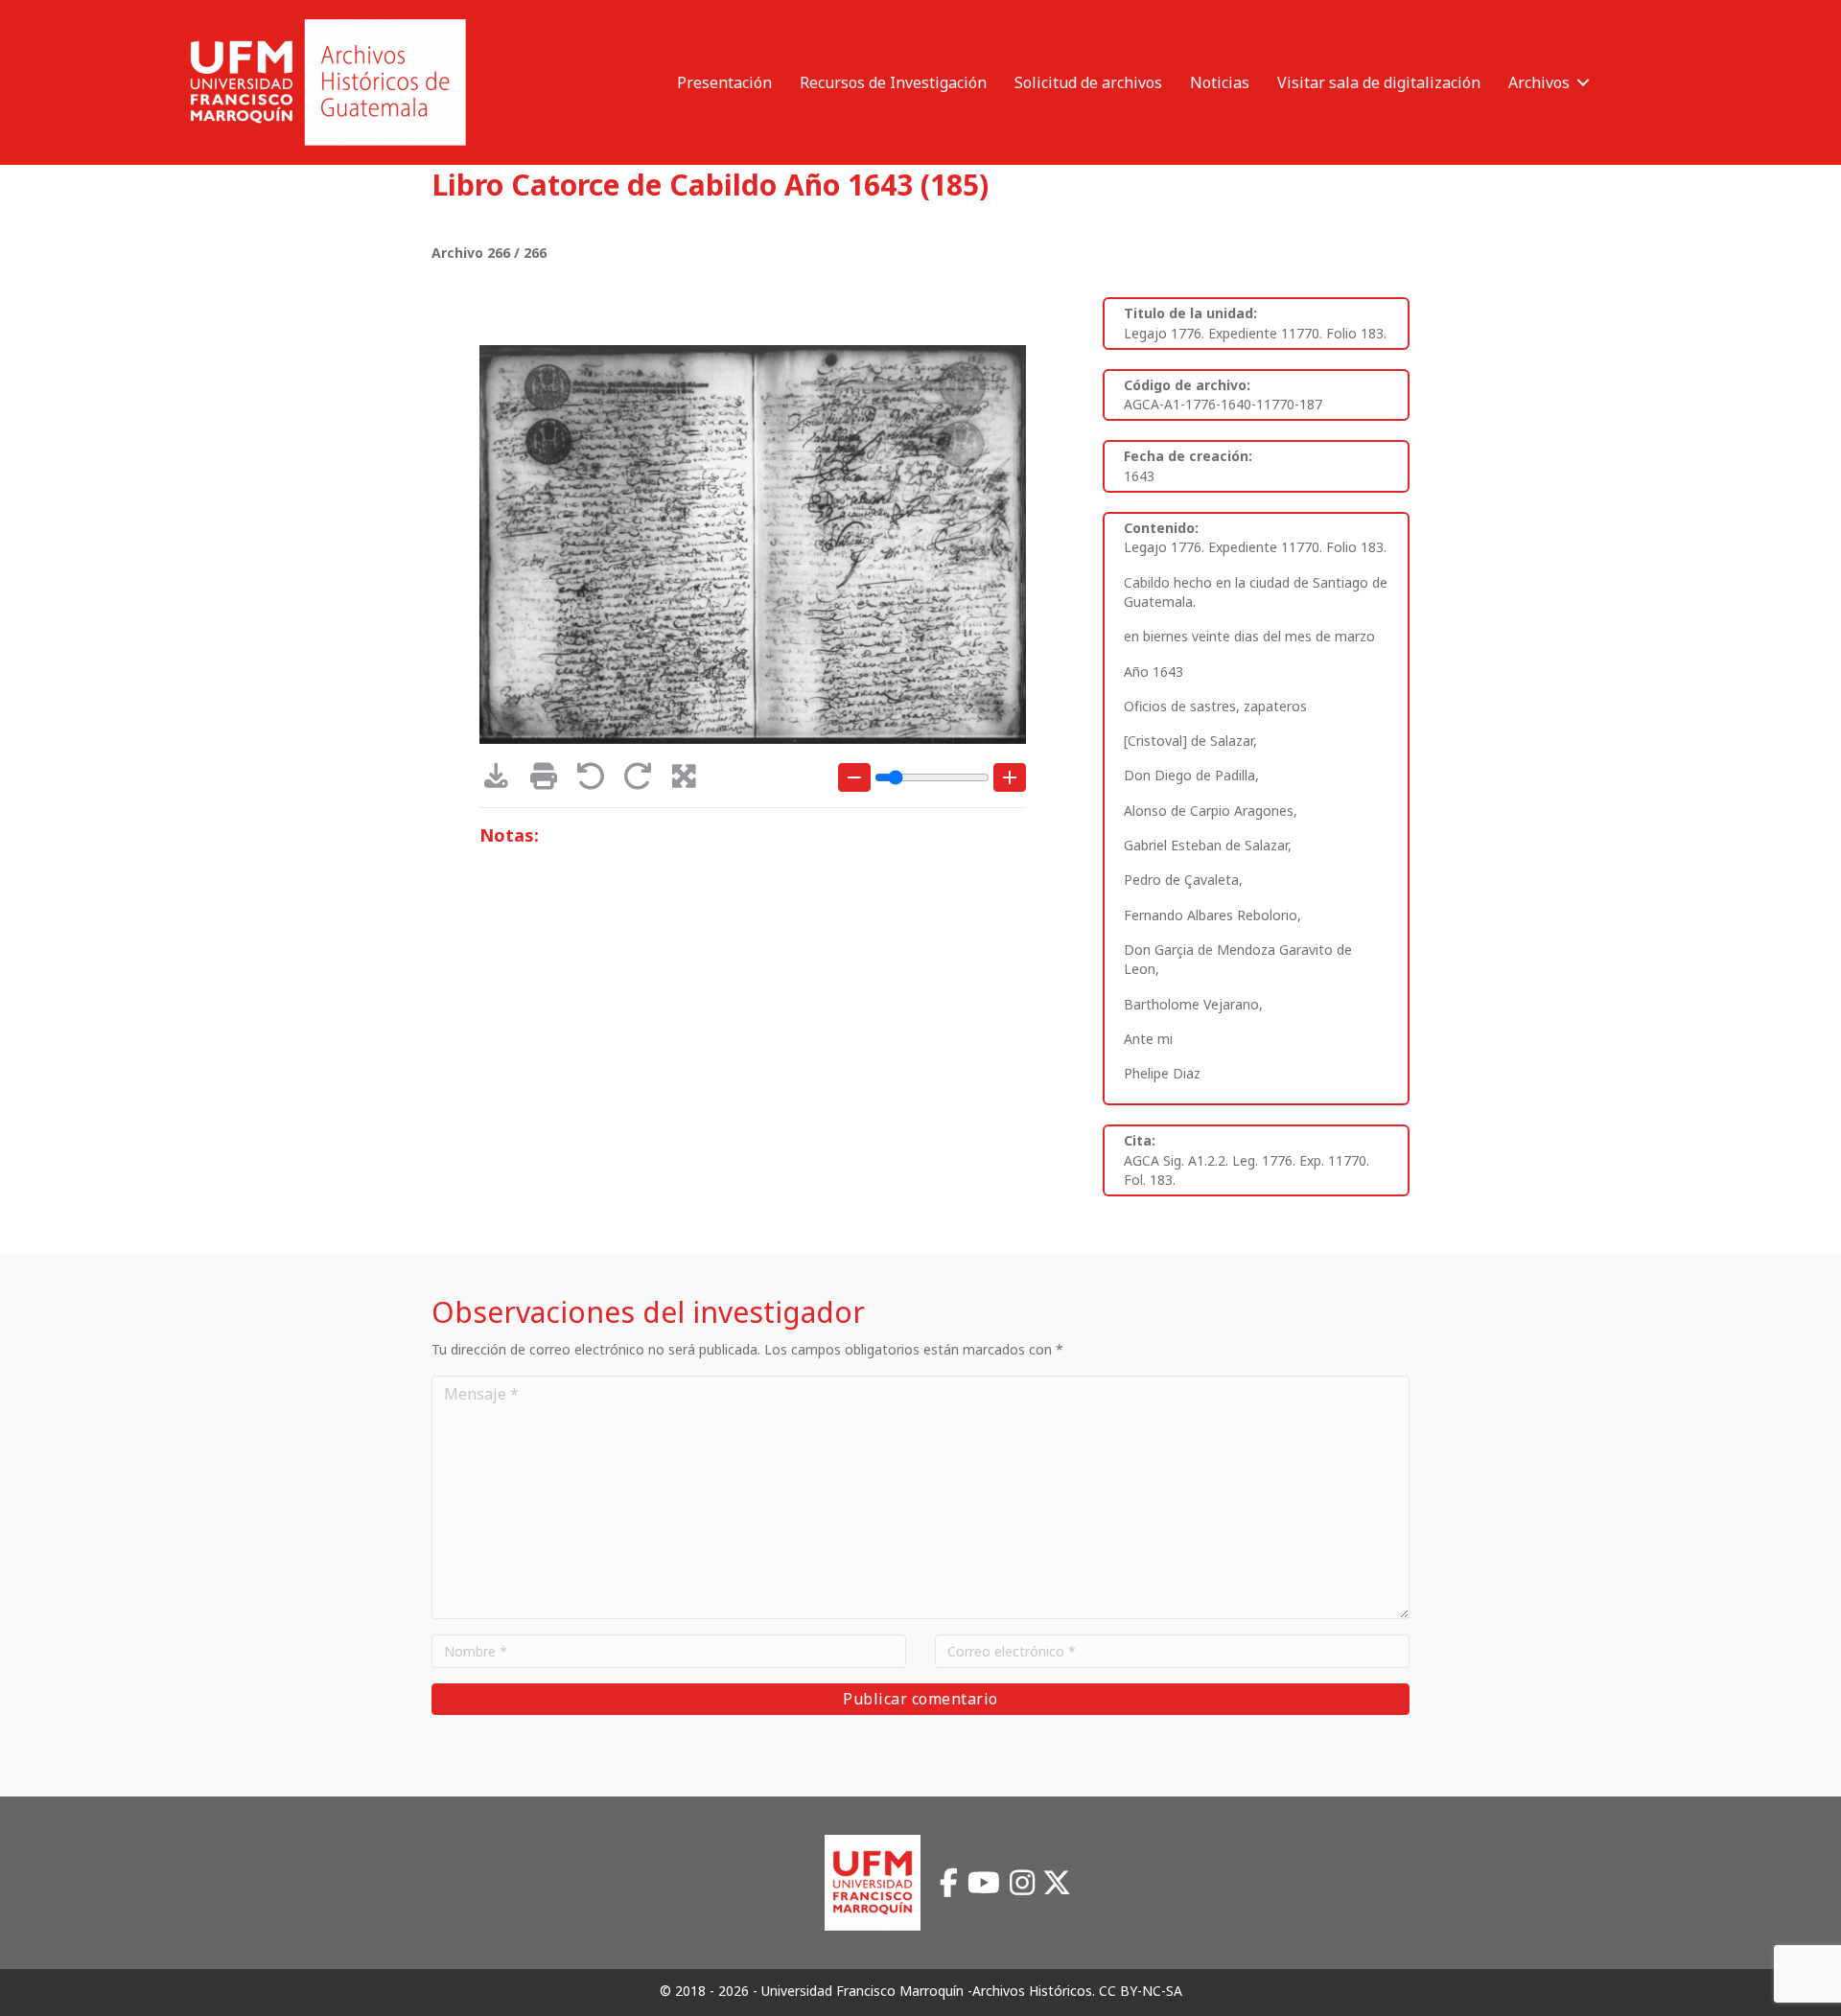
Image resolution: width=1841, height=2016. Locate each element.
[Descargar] (503, 781)
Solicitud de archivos (1088, 82)
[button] (1583, 82)
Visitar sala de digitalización (1379, 82)
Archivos (1539, 82)
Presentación (724, 82)
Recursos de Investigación (893, 82)
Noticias (1220, 82)
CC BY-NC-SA (1141, 1991)
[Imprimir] (550, 781)
